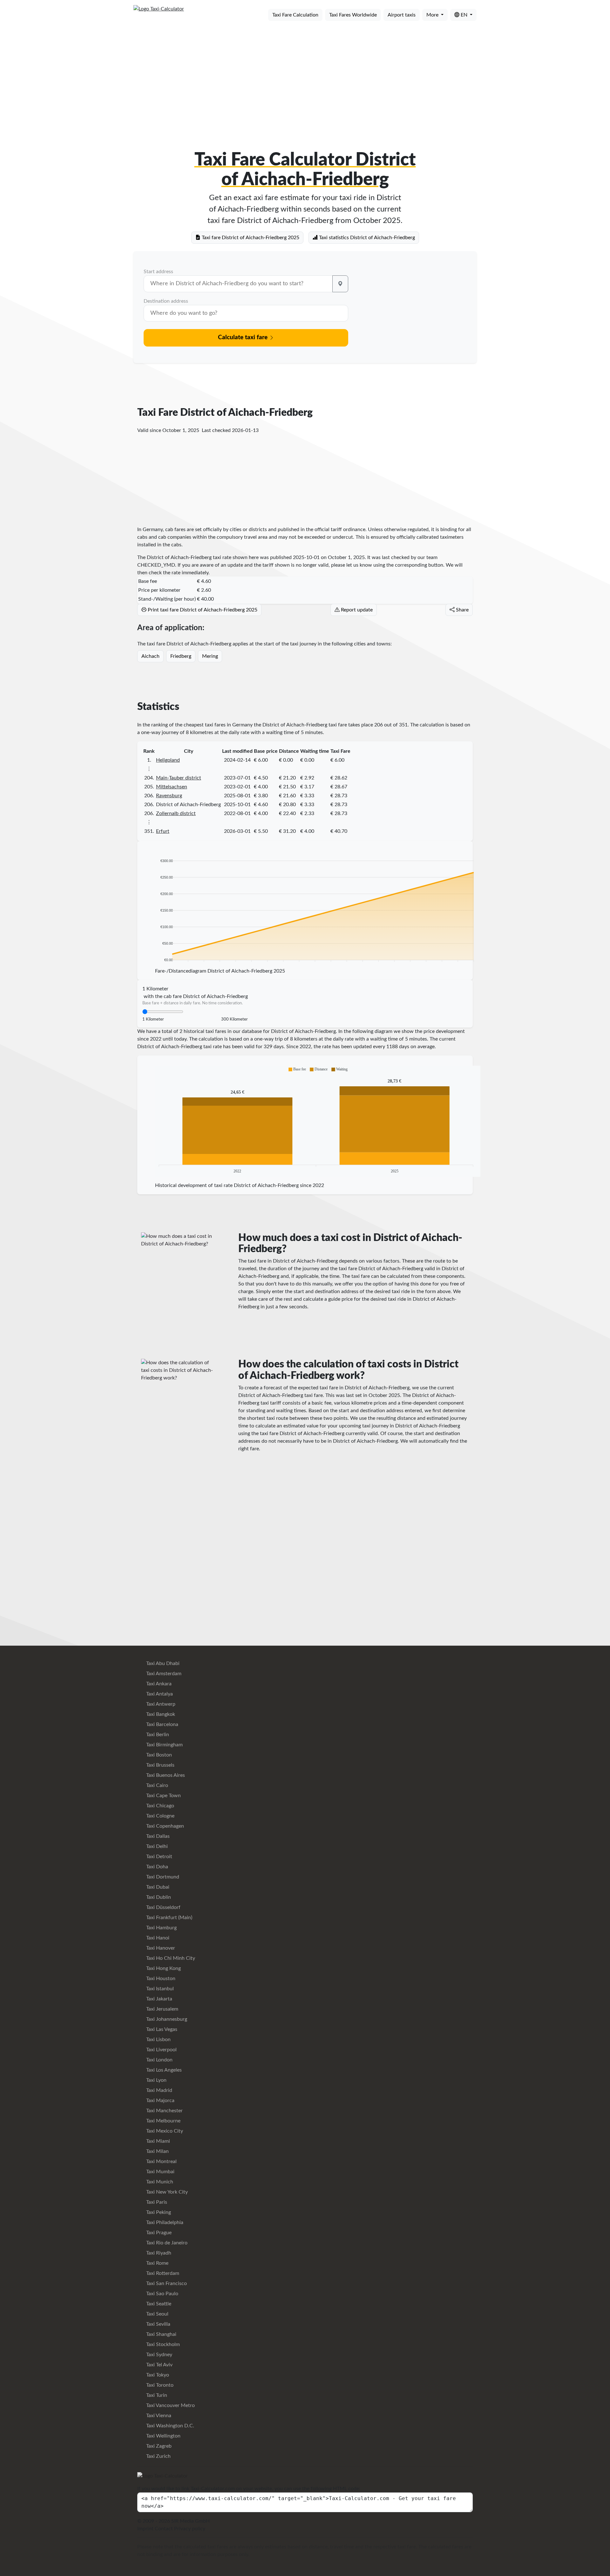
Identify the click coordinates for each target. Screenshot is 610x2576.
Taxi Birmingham (164, 1745)
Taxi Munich (159, 2182)
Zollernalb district (176, 813)
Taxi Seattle (158, 2304)
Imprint (145, 2529)
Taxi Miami (157, 2141)
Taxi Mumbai (160, 2172)
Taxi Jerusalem (162, 2009)
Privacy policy (190, 2529)
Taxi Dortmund (162, 1877)
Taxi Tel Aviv (159, 2365)
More (433, 15)
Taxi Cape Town (163, 1796)
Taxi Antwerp (160, 1704)
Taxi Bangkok (160, 1714)
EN (464, 15)
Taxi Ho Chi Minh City (170, 1958)
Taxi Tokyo (157, 2375)
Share (462, 610)
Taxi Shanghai (161, 2334)
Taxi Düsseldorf (163, 1907)
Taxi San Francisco (166, 2283)
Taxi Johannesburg (166, 2019)
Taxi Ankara (158, 1684)
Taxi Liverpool (161, 2050)
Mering (210, 656)
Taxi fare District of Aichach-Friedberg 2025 (250, 238)
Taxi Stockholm (162, 2344)
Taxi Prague (158, 2233)
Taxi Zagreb (158, 2446)
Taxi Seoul (157, 2314)
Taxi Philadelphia (164, 2222)
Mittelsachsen (172, 787)
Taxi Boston (158, 1755)
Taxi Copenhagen (164, 1826)
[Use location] (340, 284)
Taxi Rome (157, 2263)
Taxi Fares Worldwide (353, 15)
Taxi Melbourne (163, 2121)
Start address (158, 272)
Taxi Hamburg (161, 1928)
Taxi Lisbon (158, 2040)
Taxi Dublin (158, 1897)
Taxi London (159, 2060)
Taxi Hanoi (157, 1938)
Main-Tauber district (179, 778)
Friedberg (181, 656)
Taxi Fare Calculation (295, 15)
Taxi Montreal (161, 2161)
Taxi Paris (156, 2202)
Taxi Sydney (159, 2355)
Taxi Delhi (156, 1846)
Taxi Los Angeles (163, 2070)
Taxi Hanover (160, 1948)
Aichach (150, 656)
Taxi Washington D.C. (169, 2426)
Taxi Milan (157, 2151)
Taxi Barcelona (162, 1724)
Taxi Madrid (159, 2090)
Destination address (166, 301)
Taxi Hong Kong (163, 1968)
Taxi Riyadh (158, 2253)
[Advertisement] (305, 76)
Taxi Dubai (157, 1887)
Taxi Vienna (158, 2416)
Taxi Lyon (156, 2080)
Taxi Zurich (158, 2456)
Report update (356, 610)
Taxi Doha (156, 1867)
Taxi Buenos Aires (165, 1775)
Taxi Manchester (164, 2111)
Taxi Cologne (160, 1816)
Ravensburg (169, 796)
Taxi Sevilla (158, 2324)
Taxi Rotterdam (162, 2273)
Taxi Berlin (157, 1735)
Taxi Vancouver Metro (170, 2405)
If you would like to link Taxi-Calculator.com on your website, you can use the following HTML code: (249, 2489)
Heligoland (168, 760)
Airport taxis (402, 15)
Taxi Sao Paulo (162, 2294)
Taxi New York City (166, 2192)
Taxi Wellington (163, 2436)
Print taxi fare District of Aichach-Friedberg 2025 (202, 610)
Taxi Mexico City (164, 2131)
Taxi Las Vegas (161, 2029)
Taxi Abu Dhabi (162, 1663)
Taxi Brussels (160, 1765)
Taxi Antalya (159, 1694)
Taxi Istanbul (159, 1989)
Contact (164, 2529)
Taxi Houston (160, 1979)
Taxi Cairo (156, 1785)
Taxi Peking (158, 2212)
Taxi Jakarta (159, 1999)
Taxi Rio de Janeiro (166, 2243)
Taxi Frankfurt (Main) (169, 1918)
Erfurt (163, 831)
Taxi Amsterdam (163, 1674)
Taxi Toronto (159, 2385)
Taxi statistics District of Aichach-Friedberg (366, 238)
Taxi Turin (156, 2395)
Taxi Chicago (159, 1806)
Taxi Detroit (159, 1857)
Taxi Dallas (157, 1836)
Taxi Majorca (160, 2101)
